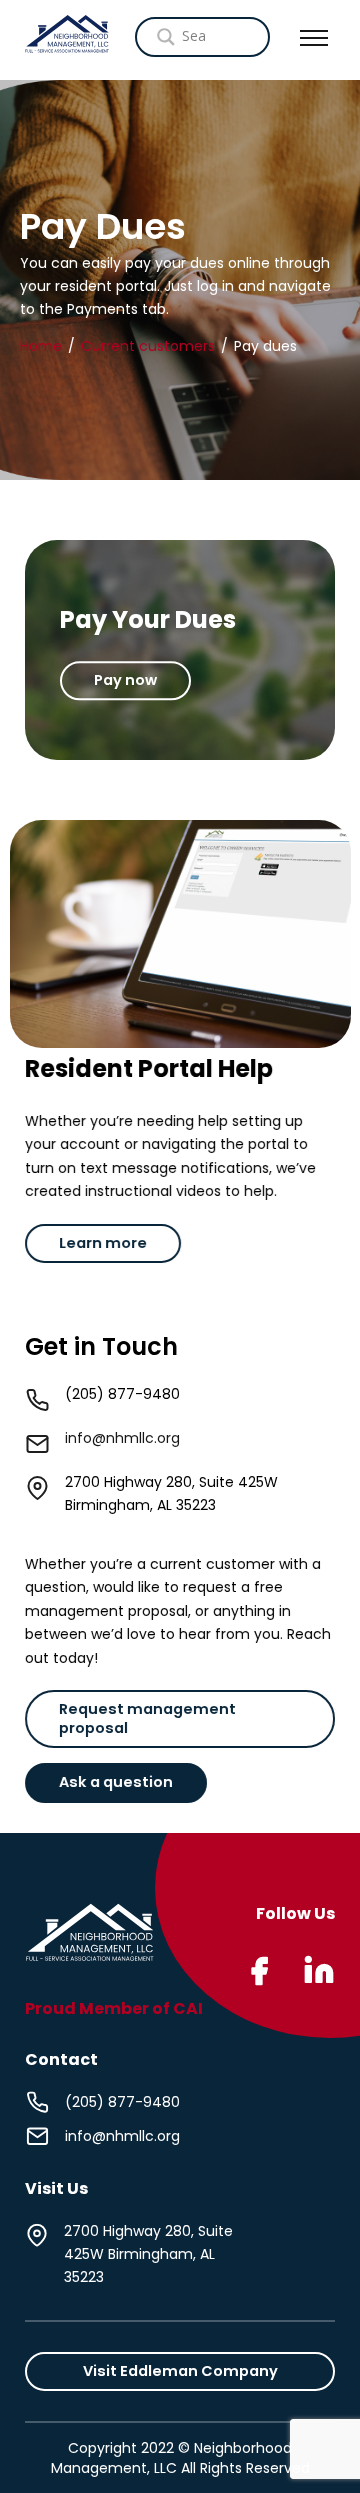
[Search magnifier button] (224, 37)
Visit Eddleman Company (180, 2371)
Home (41, 345)
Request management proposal (147, 1718)
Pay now (125, 680)
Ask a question (116, 1783)
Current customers (148, 345)
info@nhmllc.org (122, 1438)
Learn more (103, 1242)
